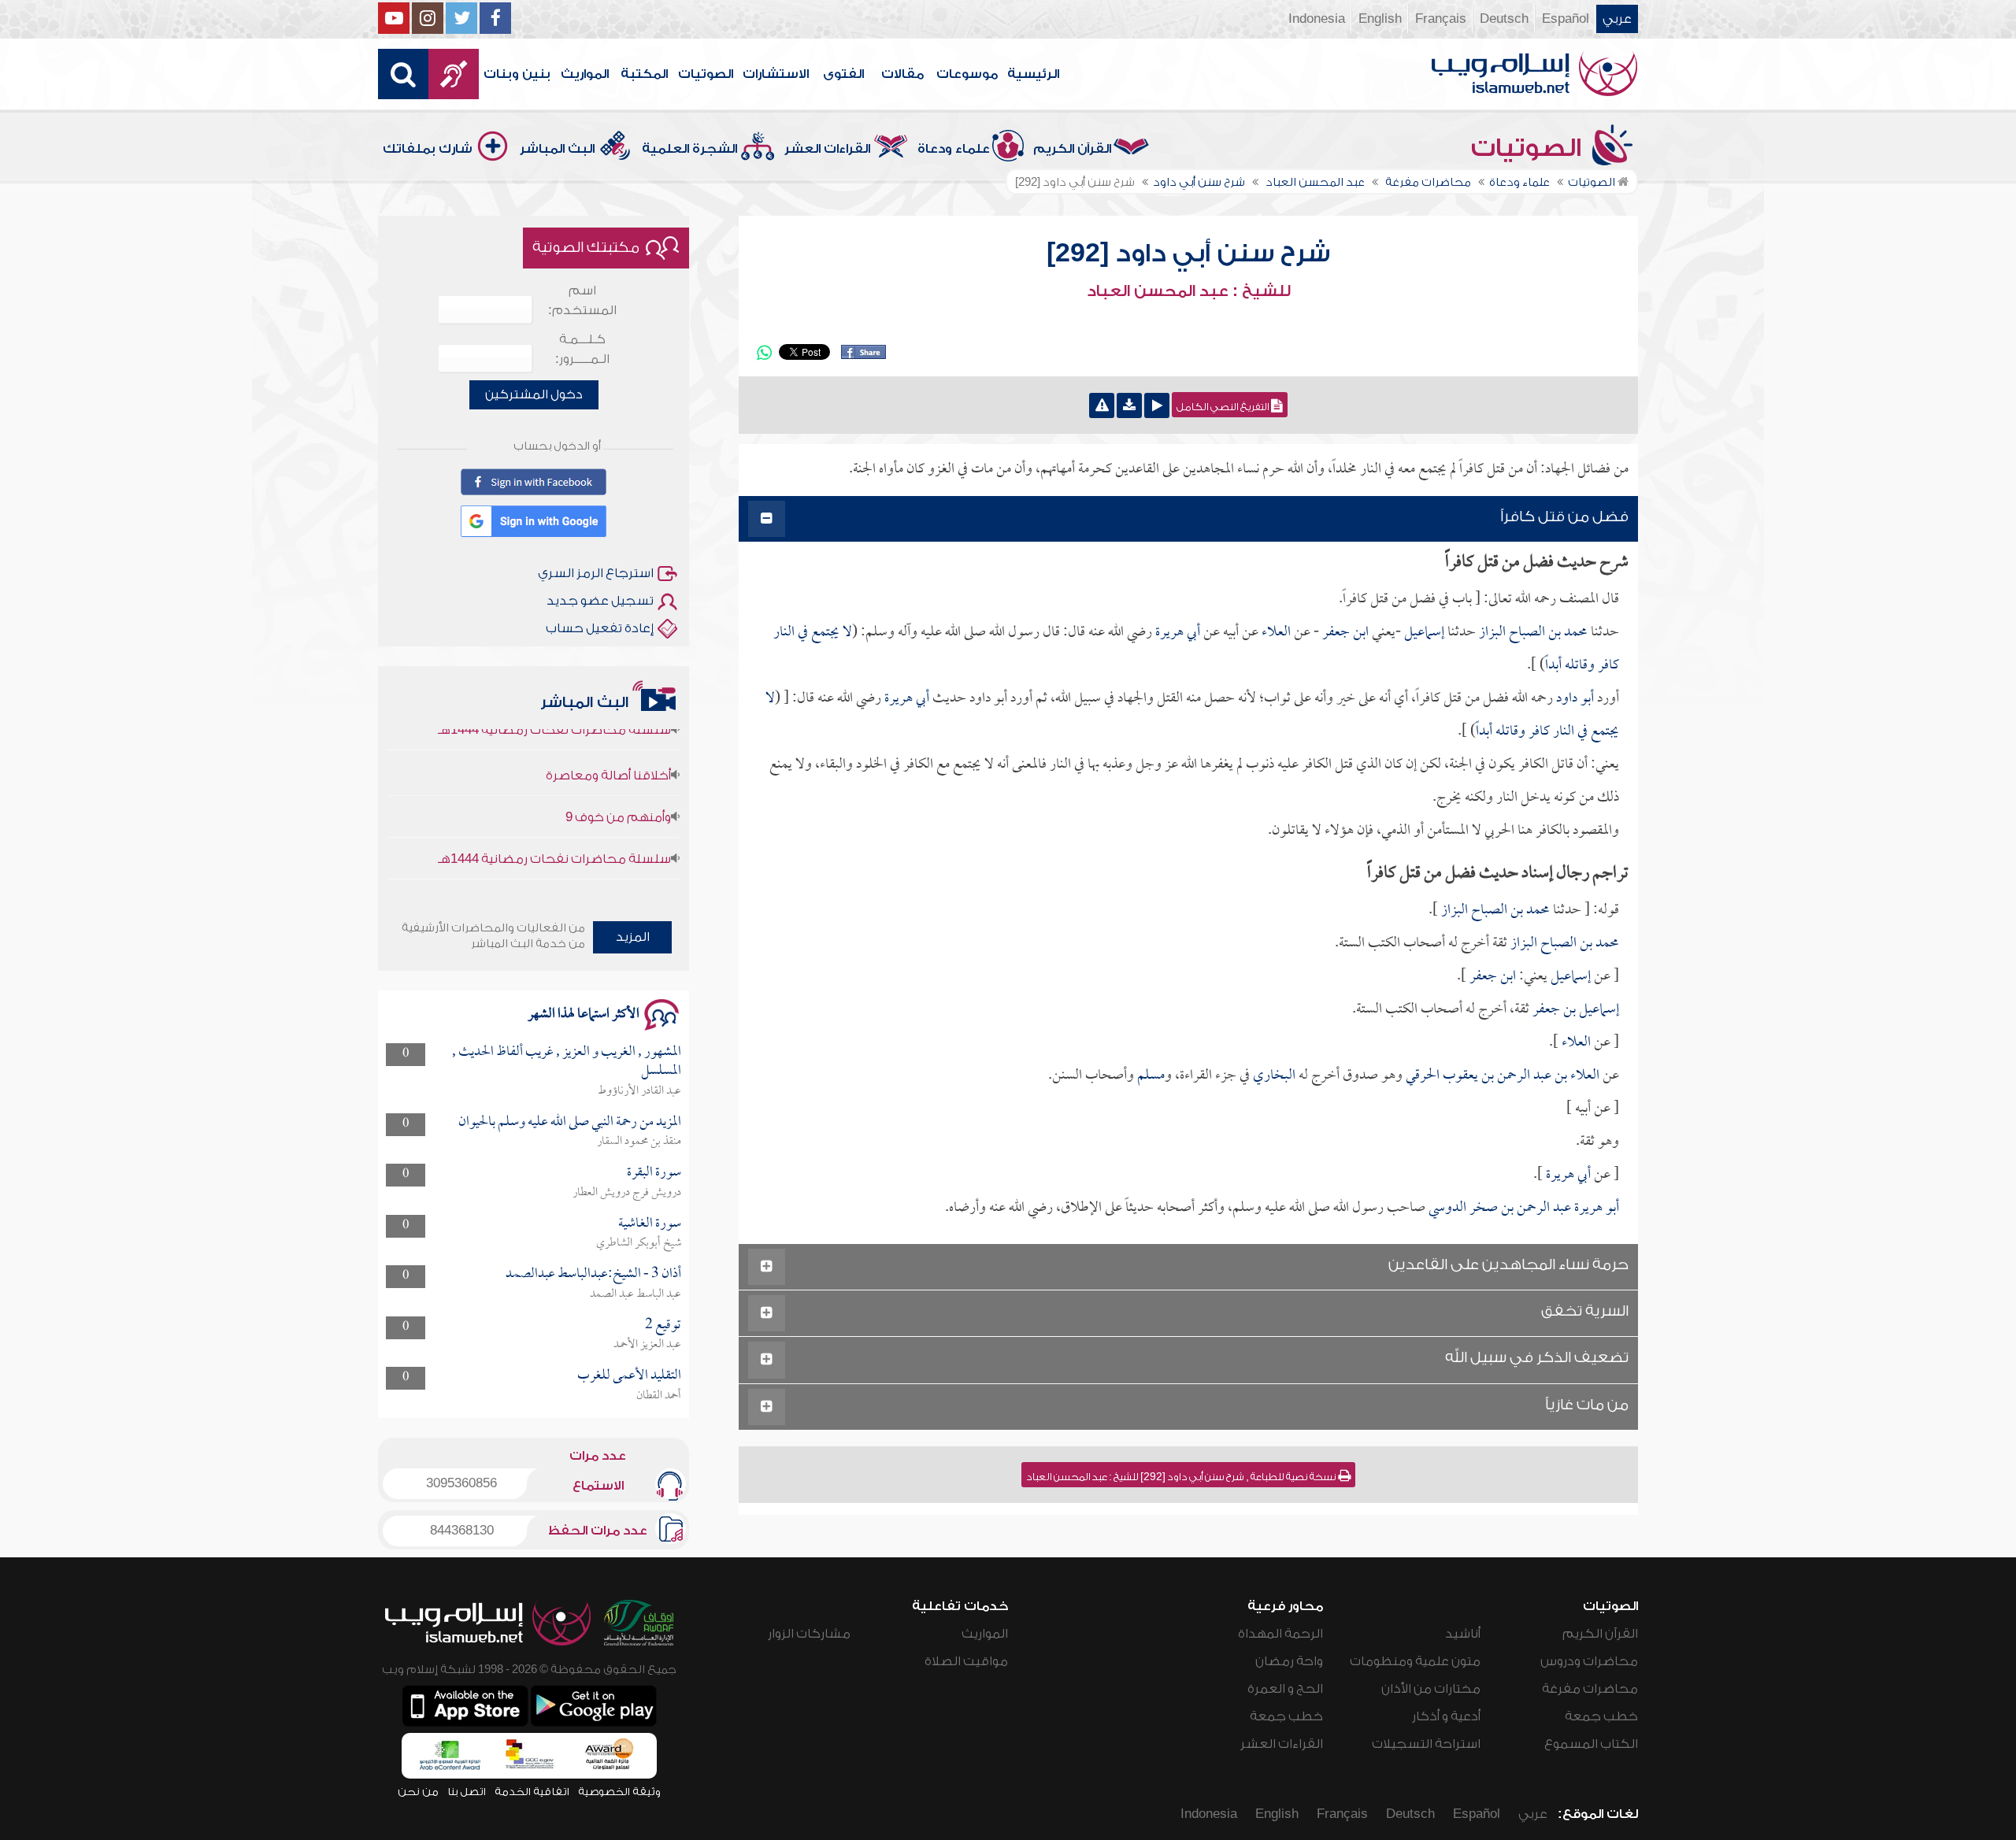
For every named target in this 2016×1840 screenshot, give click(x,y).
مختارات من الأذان (1431, 1689)
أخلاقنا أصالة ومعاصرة (608, 742)
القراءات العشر (827, 149)
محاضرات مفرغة (1590, 1689)
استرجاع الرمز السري (596, 573)
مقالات (902, 74)
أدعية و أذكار (1446, 1716)
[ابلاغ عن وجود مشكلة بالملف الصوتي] (1102, 405)
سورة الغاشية (650, 1224)
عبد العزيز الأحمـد (647, 1345)
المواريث (585, 74)
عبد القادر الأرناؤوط (639, 1091)
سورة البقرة (654, 1173)
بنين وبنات (517, 74)
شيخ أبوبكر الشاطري (639, 1243)
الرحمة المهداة (1280, 1634)
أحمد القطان (659, 1396)
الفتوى (843, 74)
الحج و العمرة (1285, 1689)
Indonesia (1317, 19)
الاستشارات (776, 74)
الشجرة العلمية (689, 149)
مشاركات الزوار (809, 1634)
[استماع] (1157, 405)
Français (1441, 19)
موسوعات (967, 74)
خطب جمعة (1601, 1716)
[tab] (1188, 519)
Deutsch (1504, 19)
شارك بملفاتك (428, 149)
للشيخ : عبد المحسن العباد (1189, 291)
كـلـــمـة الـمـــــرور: (582, 349)
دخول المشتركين (534, 394)
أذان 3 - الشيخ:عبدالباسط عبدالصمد (593, 1274)
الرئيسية (1033, 74)
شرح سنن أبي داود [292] (1188, 254)
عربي (1617, 19)
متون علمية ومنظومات (1415, 1661)
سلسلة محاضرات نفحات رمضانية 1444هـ (554, 825)
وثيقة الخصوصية (619, 1792)
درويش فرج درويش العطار (627, 1193)
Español (1566, 19)
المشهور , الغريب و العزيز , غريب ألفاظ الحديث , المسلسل (567, 1062)
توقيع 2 (663, 1325)
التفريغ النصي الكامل (1224, 407)
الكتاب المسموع (1591, 1744)
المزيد (633, 937)
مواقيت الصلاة (966, 1661)
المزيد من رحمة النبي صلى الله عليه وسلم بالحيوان (570, 1122)
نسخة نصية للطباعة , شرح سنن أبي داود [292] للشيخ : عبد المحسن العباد (1182, 1477)
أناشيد (1463, 1634)
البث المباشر (557, 149)
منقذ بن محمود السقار (639, 1142)
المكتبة (644, 74)
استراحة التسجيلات (1426, 1744)
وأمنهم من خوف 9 (618, 783)
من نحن (418, 1792)
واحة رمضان (1289, 1661)
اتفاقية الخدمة (532, 1792)
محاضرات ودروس (1589, 1661)
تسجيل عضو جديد (600, 601)
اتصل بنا (467, 1792)
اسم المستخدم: (582, 300)
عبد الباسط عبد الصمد (636, 1294)
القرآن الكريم (1072, 149)
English (1380, 19)
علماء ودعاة (954, 149)
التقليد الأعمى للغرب (629, 1376)
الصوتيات (706, 74)
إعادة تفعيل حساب (600, 628)
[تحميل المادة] (1129, 405)
